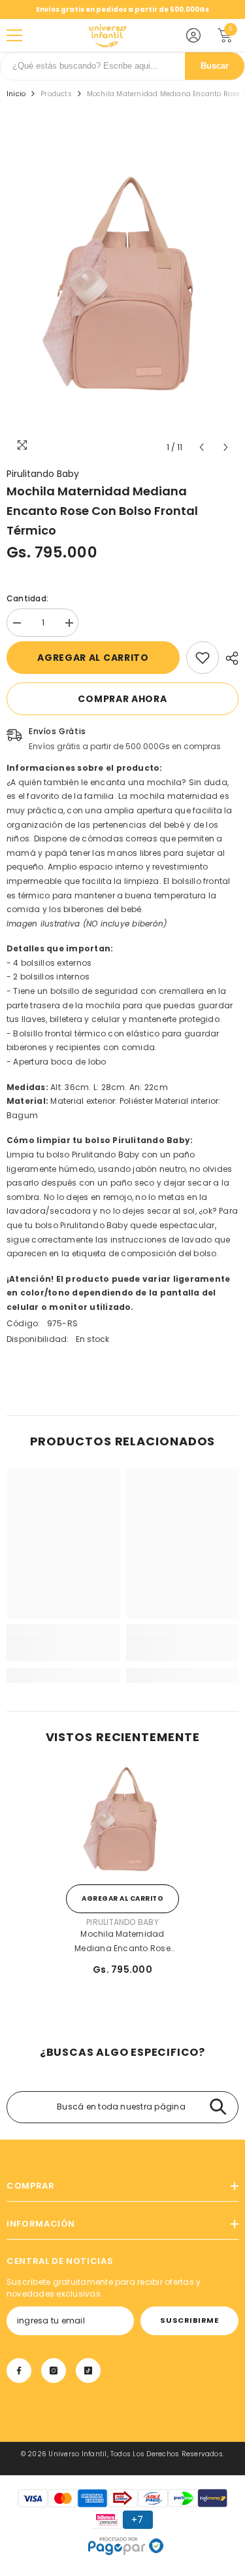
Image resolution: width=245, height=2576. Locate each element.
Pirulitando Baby (43, 474)
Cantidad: (27, 598)
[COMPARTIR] (229, 658)
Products (56, 94)
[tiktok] (88, 2371)
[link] (203, 658)
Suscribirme (189, 2320)
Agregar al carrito (93, 658)
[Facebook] (19, 2371)
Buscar (215, 66)
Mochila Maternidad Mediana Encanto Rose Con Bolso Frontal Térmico (122, 1942)
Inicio (16, 94)
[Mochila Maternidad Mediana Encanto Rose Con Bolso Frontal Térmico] (122, 1821)
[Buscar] (218, 2107)
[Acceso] (193, 35)
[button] (202, 447)
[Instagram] (54, 2371)
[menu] (14, 35)
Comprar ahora (122, 699)
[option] (122, 288)
